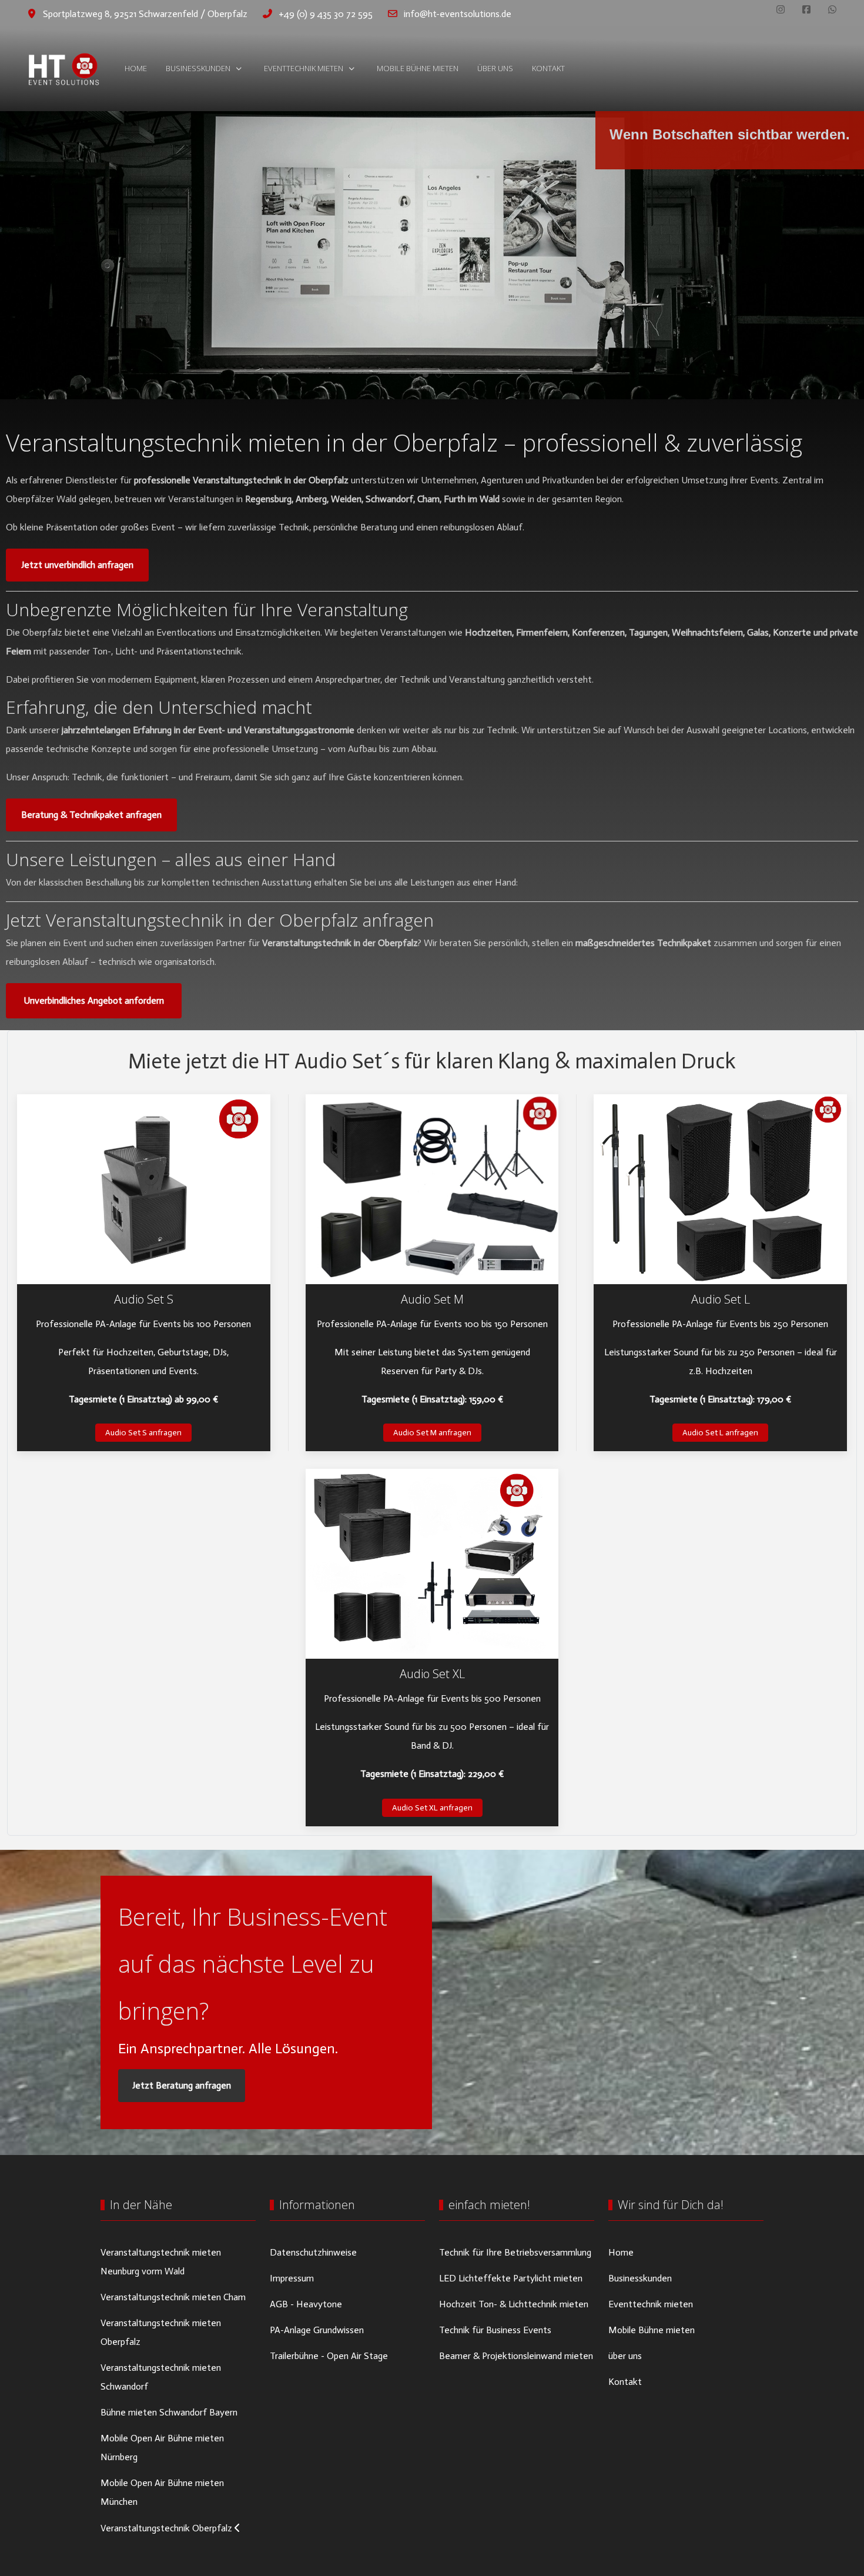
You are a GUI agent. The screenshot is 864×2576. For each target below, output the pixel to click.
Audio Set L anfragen (720, 1433)
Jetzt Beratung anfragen (182, 2085)
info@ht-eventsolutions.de (458, 14)
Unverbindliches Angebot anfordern (94, 1000)
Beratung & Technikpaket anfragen (91, 815)
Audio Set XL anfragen (432, 1808)
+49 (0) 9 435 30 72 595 (326, 14)
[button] (144, 1189)
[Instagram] (781, 10)
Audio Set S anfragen (143, 1433)
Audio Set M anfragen (432, 1433)
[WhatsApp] (832, 10)
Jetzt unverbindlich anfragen (77, 565)
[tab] (413, 375)
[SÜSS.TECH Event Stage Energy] (63, 69)
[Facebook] (806, 10)
